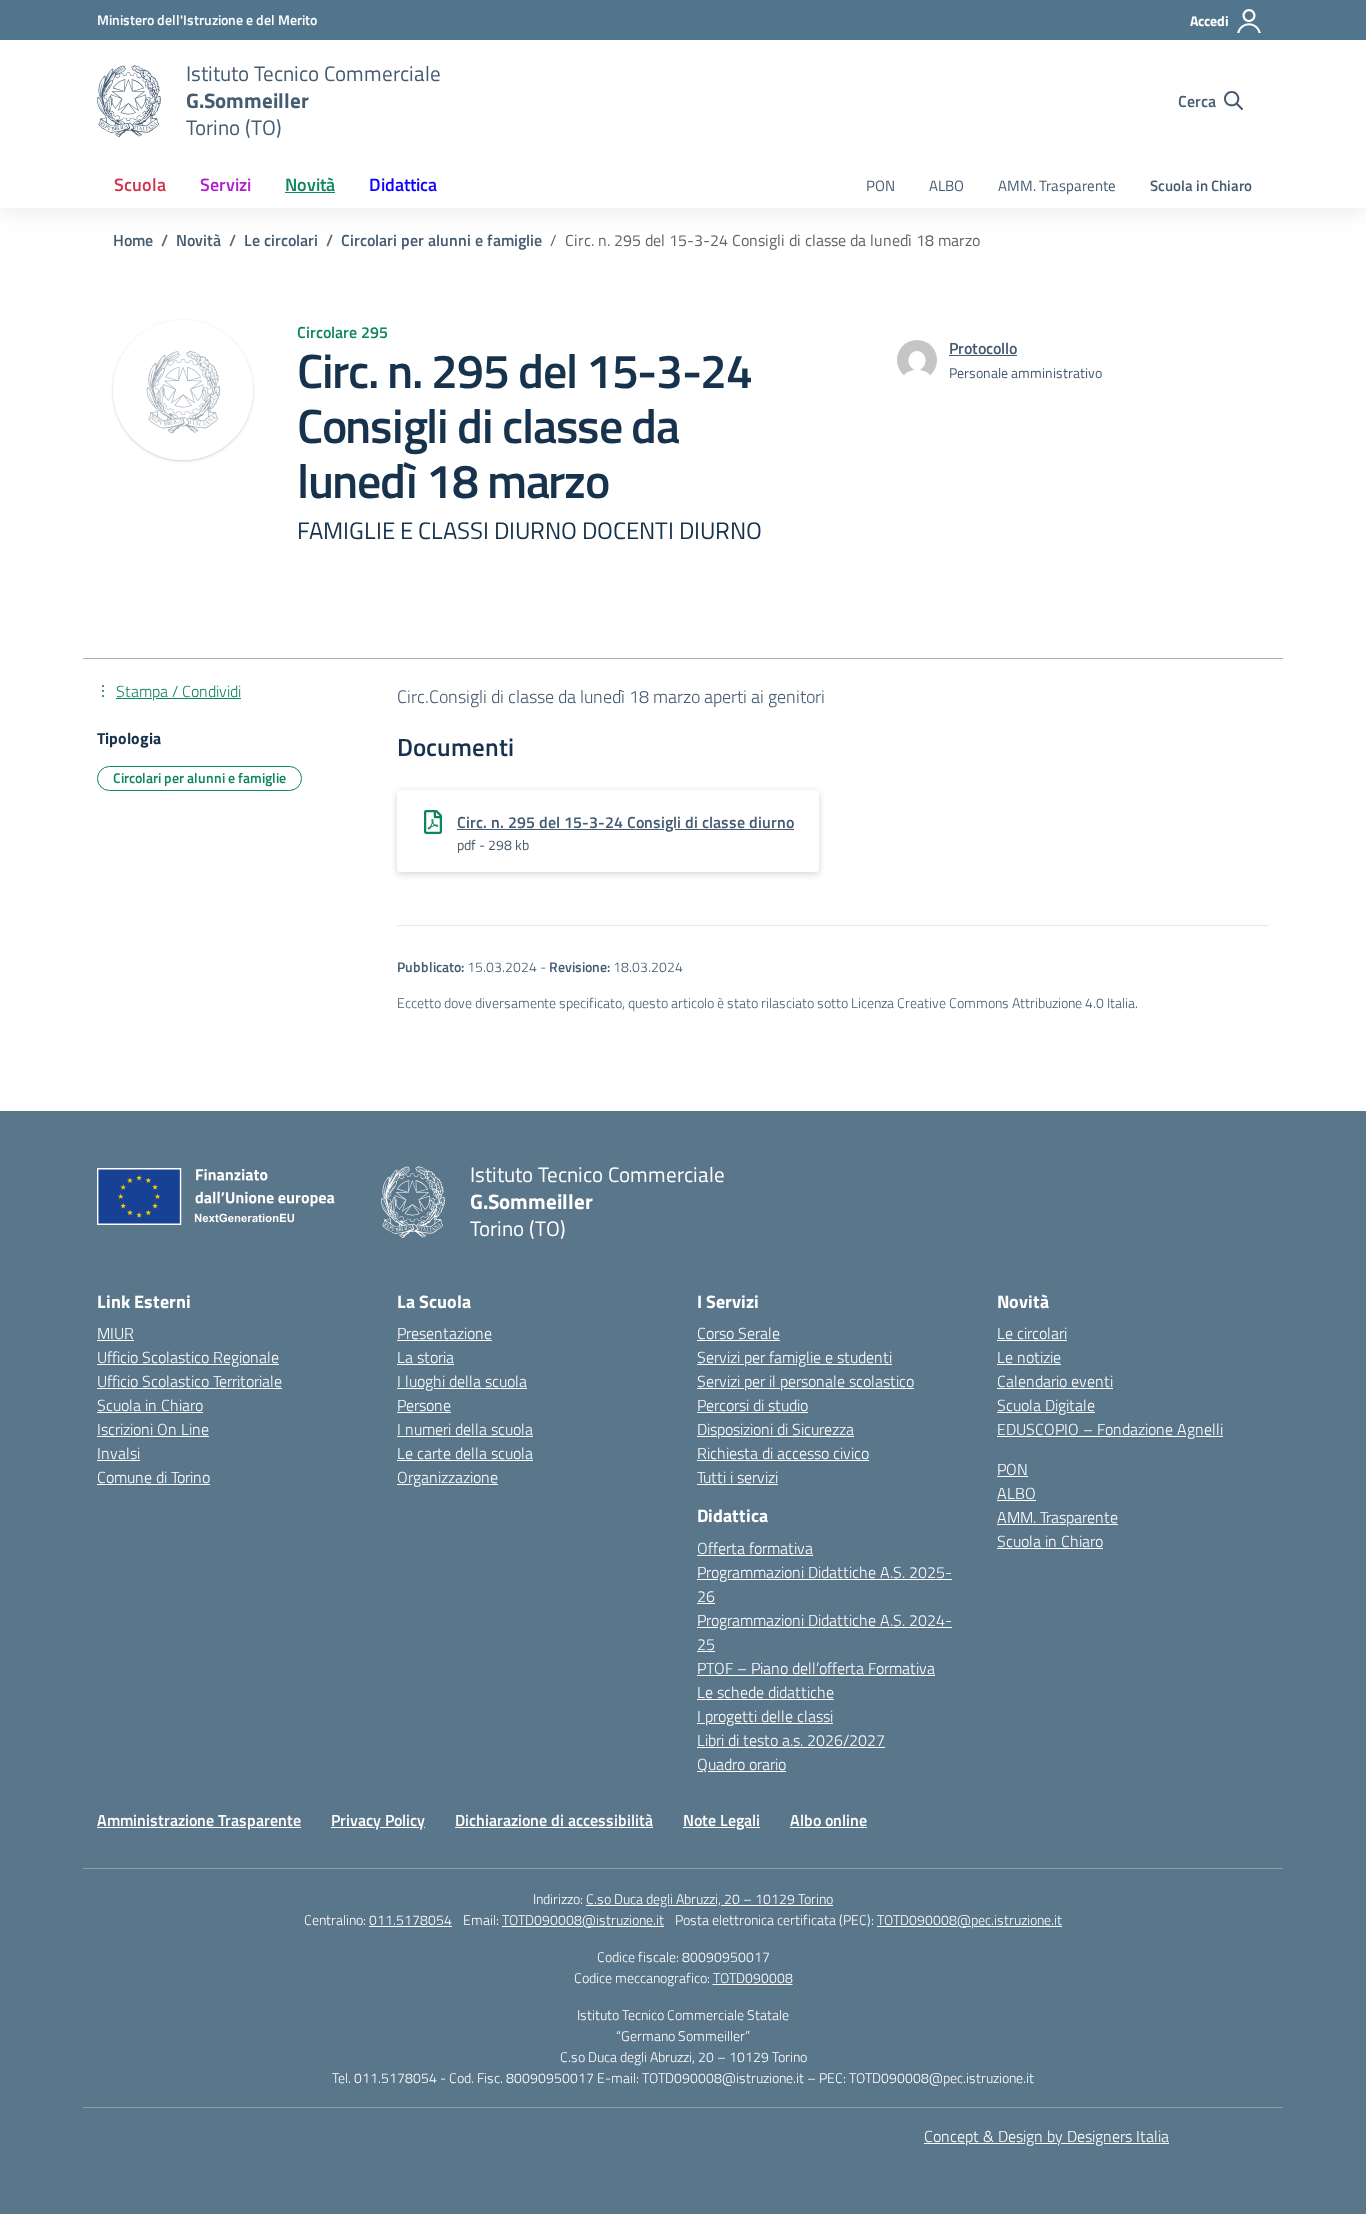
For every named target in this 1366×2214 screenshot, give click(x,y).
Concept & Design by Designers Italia (1046, 2136)
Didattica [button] (403, 184)
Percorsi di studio (752, 1405)
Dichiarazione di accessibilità (554, 1820)
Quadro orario (741, 1764)
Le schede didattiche (765, 1692)
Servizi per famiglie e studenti (794, 1357)
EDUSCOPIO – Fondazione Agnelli (1110, 1429)
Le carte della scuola (465, 1453)
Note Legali (721, 1820)
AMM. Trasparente (1057, 185)
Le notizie (1029, 1357)
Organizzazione (447, 1477)
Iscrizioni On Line (153, 1429)
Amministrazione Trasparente (199, 1820)
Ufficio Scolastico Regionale (188, 1357)
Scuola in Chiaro (1201, 185)
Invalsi (118, 1453)
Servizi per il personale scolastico (805, 1381)
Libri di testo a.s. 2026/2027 (791, 1740)
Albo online (828, 1820)
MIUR (115, 1333)
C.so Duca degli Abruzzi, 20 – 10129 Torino (709, 1898)
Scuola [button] (140, 184)
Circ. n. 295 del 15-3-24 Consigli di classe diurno (625, 822)
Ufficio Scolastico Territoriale (189, 1381)
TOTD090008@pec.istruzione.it (969, 1919)
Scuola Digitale (1046, 1405)
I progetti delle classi (765, 1716)
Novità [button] (310, 184)
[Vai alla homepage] (129, 101)
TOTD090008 (753, 1977)
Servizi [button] (225, 184)
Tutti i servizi (737, 1477)
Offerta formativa (755, 1548)
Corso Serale (738, 1333)
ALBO (946, 185)
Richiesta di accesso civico (783, 1453)
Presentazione (444, 1333)
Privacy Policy (378, 1820)
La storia (425, 1357)
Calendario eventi (1055, 1381)
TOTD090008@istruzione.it (583, 1919)
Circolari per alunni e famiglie (199, 777)
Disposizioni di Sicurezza (775, 1429)
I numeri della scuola (465, 1429)
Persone (424, 1405)
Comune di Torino (153, 1477)
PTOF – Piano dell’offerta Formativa (816, 1668)
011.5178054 (410, 1919)
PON (880, 185)
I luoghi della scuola (462, 1381)
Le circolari (1032, 1333)
